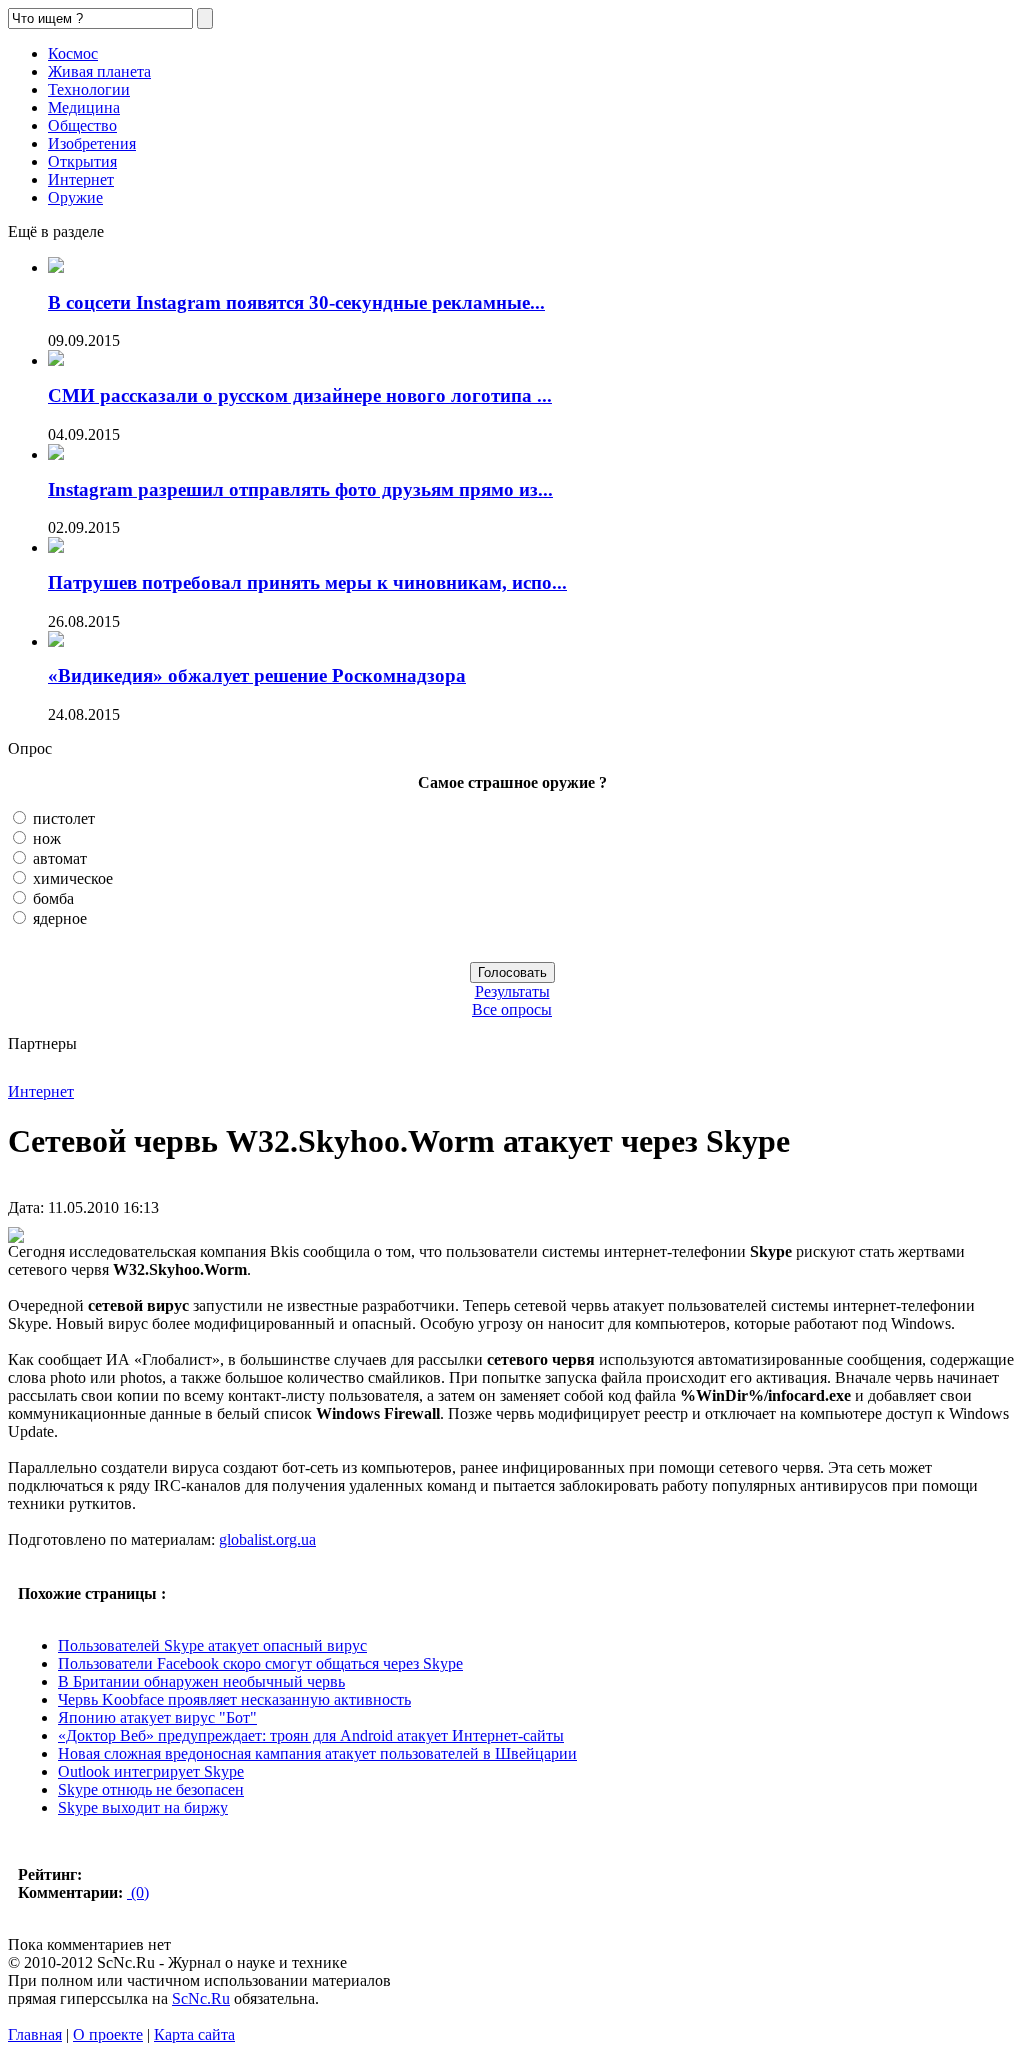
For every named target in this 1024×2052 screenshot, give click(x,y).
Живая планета (99, 71)
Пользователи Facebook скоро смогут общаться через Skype (260, 1663)
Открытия (82, 161)
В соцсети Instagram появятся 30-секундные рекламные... (296, 302)
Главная (35, 2034)
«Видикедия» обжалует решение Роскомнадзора (257, 675)
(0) (138, 1892)
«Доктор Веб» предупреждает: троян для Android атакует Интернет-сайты (311, 1735)
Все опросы (512, 1009)
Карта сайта (194, 2034)
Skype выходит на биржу (143, 1807)
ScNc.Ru (201, 1998)
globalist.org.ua (267, 1539)
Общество (82, 125)
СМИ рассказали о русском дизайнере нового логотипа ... (300, 395)
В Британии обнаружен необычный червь (201, 1681)
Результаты (512, 991)
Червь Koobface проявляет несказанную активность (234, 1699)
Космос (73, 53)
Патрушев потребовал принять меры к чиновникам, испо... (307, 582)
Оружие (75, 197)
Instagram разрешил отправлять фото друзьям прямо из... (300, 489)
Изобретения (92, 143)
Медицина (84, 107)
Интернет (81, 179)
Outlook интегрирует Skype (151, 1771)
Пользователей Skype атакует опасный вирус (212, 1645)
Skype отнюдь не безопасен (151, 1789)
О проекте (108, 2034)
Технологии (89, 89)
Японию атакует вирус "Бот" (157, 1717)
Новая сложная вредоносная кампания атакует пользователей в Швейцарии (317, 1753)
